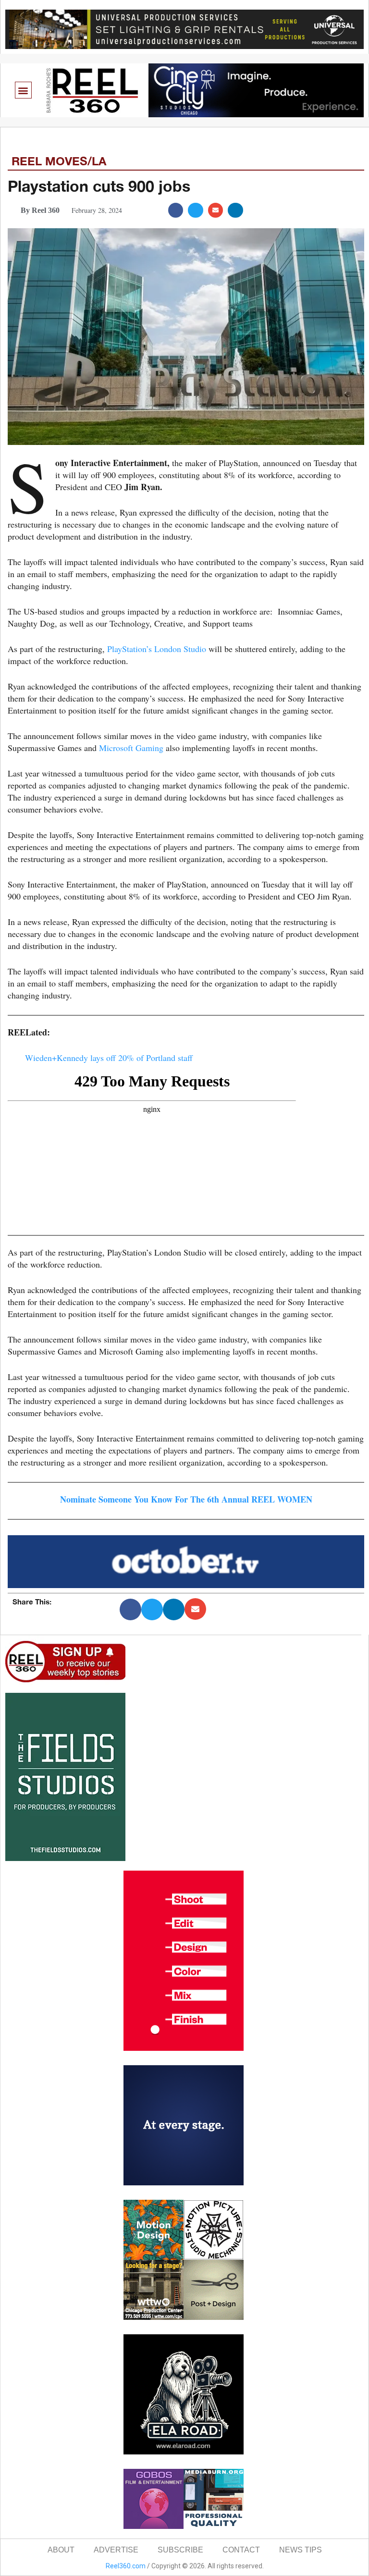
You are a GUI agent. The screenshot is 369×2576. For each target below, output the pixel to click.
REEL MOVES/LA (59, 161)
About (61, 2550)
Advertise (116, 2550)
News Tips (301, 2550)
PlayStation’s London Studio (155, 649)
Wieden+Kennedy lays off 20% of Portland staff (109, 1058)
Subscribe (180, 2550)
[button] (23, 90)
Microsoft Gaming (131, 748)
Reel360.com (126, 2566)
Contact (241, 2550)
